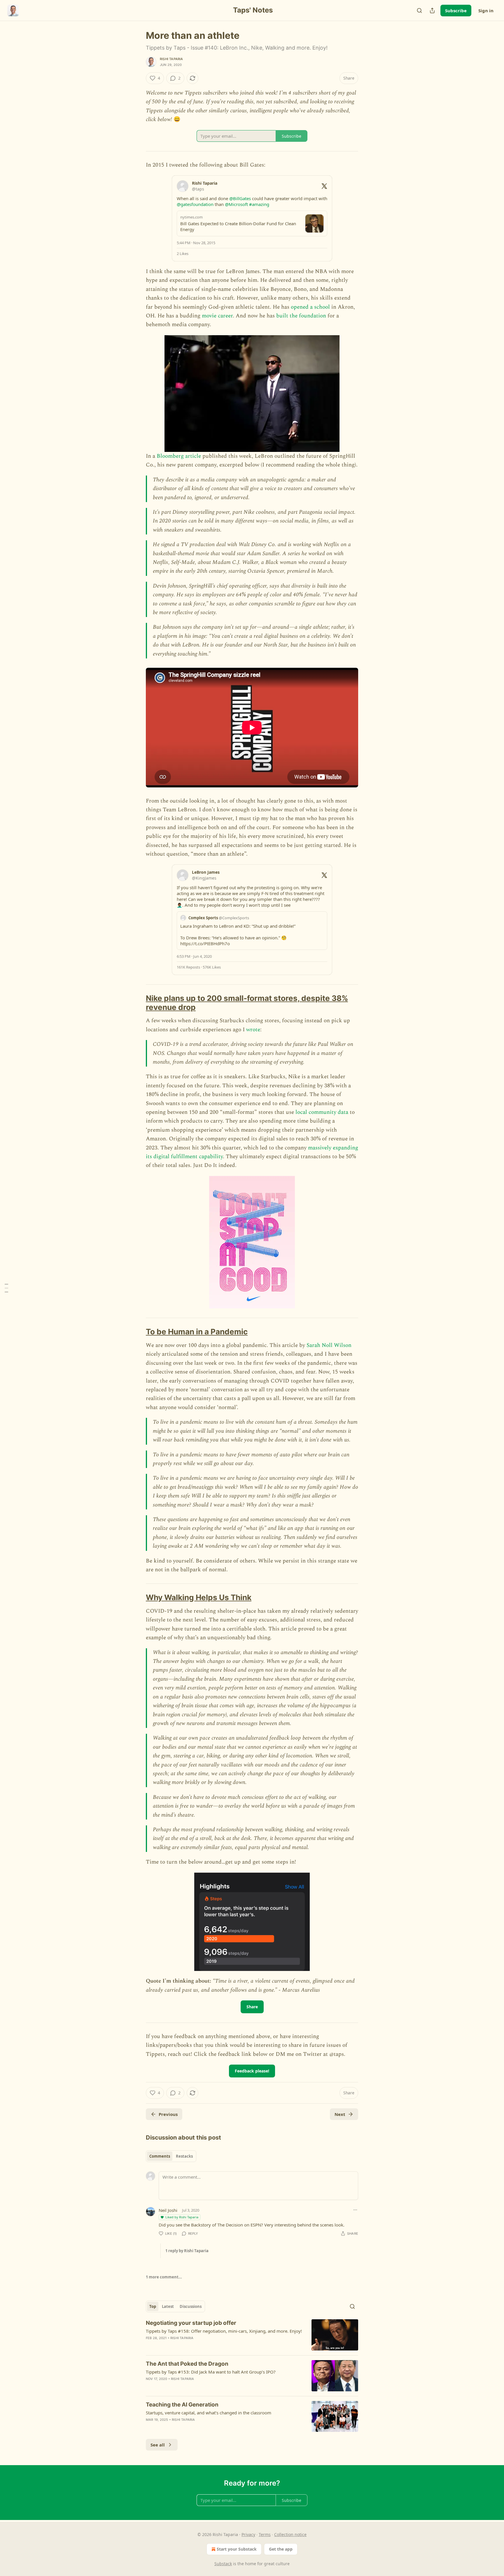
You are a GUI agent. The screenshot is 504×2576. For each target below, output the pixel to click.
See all (158, 2445)
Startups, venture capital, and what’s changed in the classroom (209, 2413)
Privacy (248, 2534)
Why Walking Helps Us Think (199, 1597)
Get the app (281, 2549)
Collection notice (290, 2534)
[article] (252, 2335)
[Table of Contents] (6, 1288)
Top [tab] (153, 2306)
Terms (265, 2534)
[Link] (138, 1003)
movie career (217, 316)
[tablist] (171, 2156)
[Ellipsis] (355, 2210)
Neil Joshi (168, 2210)
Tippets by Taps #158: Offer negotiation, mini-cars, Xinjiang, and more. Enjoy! (224, 2331)
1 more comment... (164, 2277)
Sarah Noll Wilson (329, 1345)
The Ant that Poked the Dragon (187, 2364)
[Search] (419, 11)
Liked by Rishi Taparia (182, 2217)
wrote (253, 1030)
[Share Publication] (432, 11)
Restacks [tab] (184, 2156)
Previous (168, 2114)
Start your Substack (237, 2549)
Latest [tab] (168, 2306)
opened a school (310, 307)
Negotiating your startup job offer (191, 2323)
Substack (223, 2564)
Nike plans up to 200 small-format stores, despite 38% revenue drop (247, 1003)
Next (340, 2114)
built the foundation (301, 316)
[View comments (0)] (202, 2346)
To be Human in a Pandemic (197, 1332)
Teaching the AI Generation (182, 2405)
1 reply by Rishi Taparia (187, 2251)
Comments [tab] (160, 2156)
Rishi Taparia (171, 59)
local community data (322, 1112)
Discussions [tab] (191, 2306)
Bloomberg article (179, 456)
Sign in (486, 11)
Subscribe (456, 11)
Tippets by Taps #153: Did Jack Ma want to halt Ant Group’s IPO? (211, 2372)
